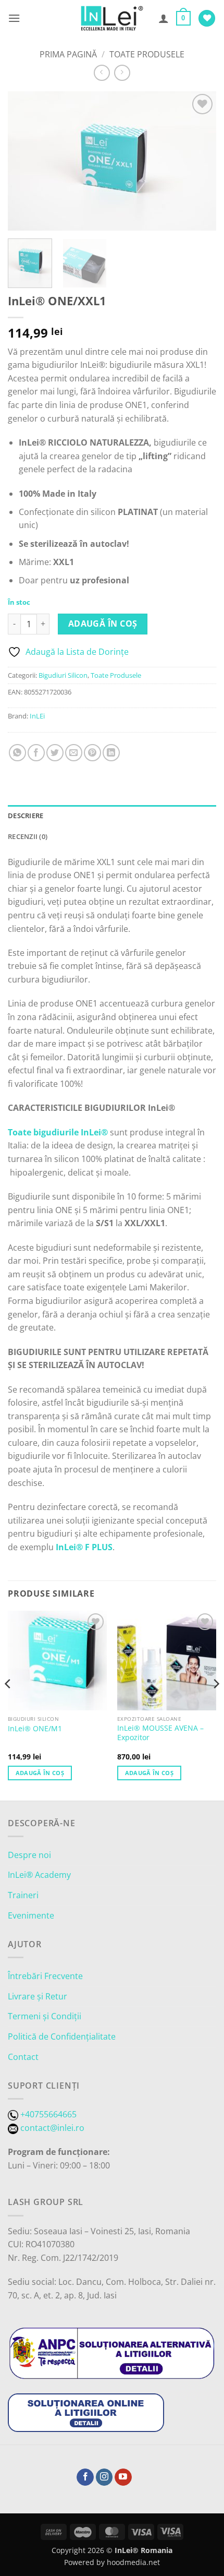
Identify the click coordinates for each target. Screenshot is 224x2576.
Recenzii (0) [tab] (28, 836)
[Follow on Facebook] (85, 2477)
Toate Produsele (147, 54)
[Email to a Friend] (74, 753)
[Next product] (102, 73)
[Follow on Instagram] (104, 2477)
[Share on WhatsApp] (17, 753)
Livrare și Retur (38, 1996)
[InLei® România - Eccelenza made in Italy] (112, 18)
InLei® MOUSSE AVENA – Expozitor (160, 1733)
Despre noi (29, 1855)
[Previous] (25, 161)
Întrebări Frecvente (45, 1976)
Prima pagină (68, 54)
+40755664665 (48, 2114)
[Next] (199, 161)
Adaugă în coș (103, 624)
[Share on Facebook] (36, 753)
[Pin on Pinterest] (92, 753)
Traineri (23, 1895)
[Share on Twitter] (55, 753)
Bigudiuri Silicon (63, 675)
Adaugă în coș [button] (40, 1773)
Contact (23, 2057)
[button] (14, 18)
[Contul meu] (164, 18)
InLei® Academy (39, 1875)
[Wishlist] (207, 19)
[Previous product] (122, 73)
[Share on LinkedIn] (111, 753)
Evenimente (31, 1915)
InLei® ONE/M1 (35, 1729)
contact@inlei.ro (52, 2128)
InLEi (37, 716)
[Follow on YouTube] (123, 2477)
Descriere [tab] (26, 816)
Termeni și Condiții (45, 2016)
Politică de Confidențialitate (62, 2036)
